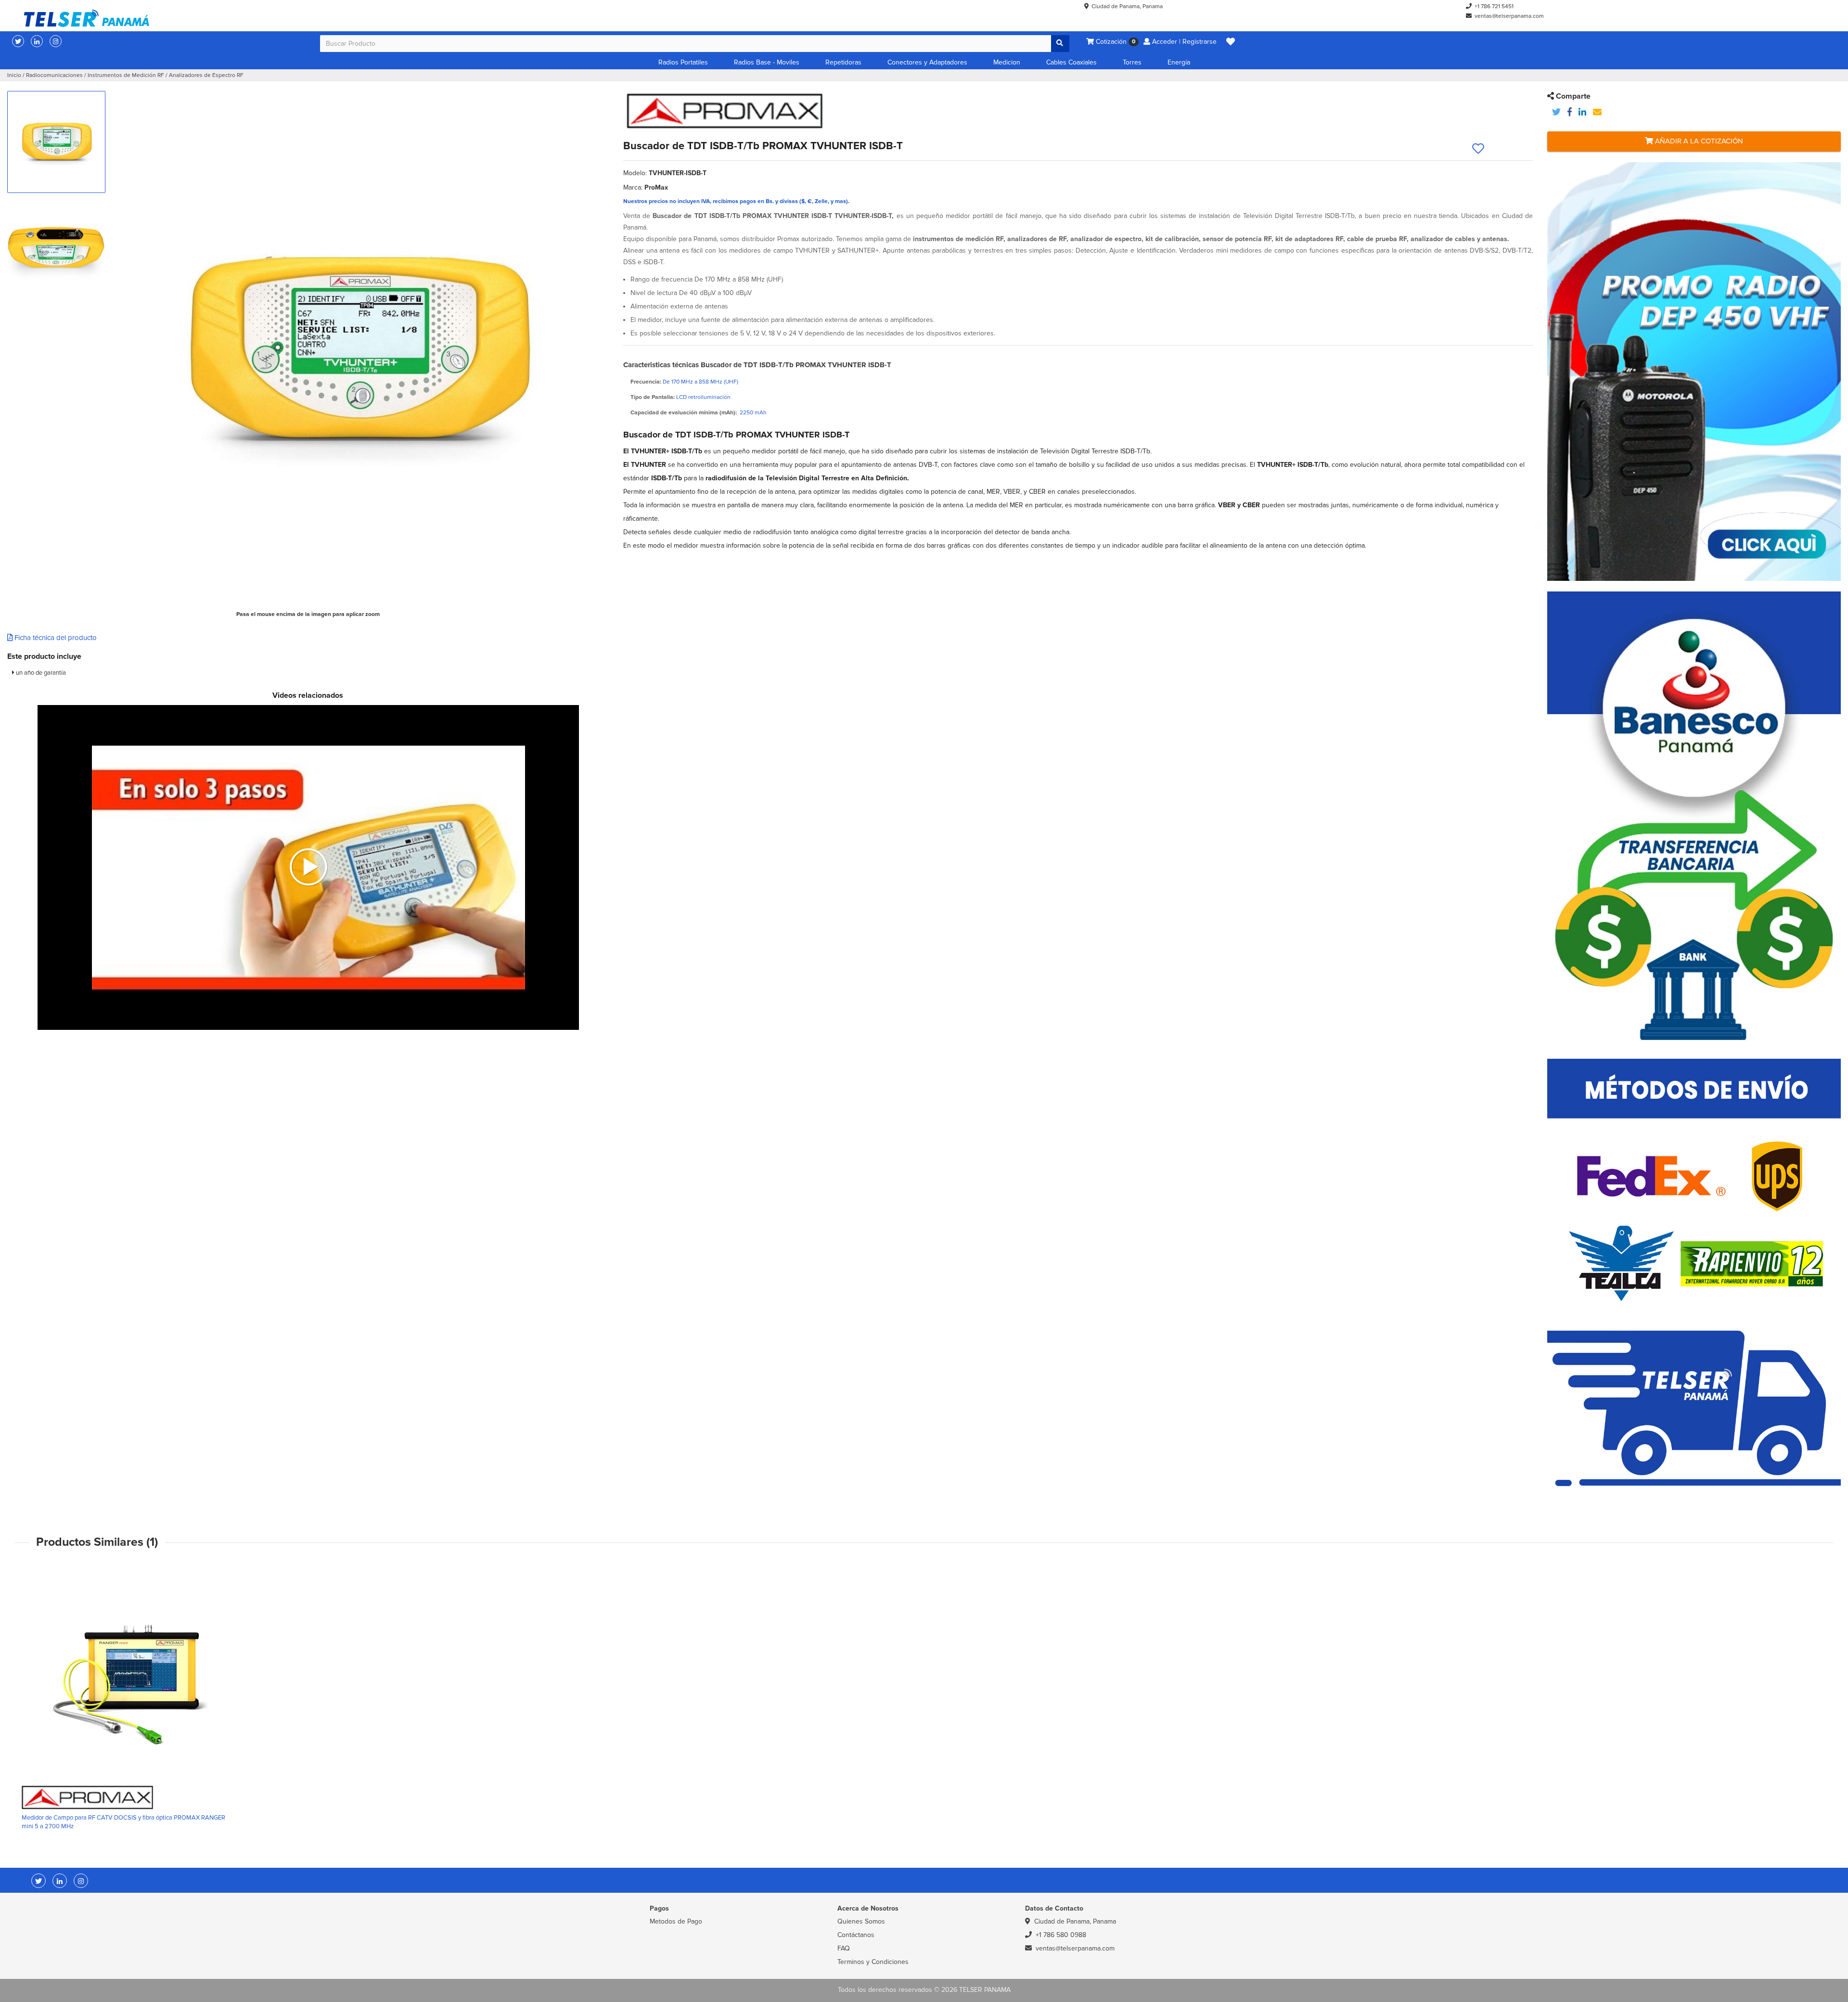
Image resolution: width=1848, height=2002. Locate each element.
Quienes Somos (861, 1921)
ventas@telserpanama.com (1509, 16)
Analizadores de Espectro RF (206, 75)
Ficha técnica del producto (55, 638)
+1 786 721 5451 (1494, 6)
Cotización (1115, 42)
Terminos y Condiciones (873, 1962)
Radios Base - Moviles (767, 62)
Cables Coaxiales (1072, 62)
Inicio (14, 75)
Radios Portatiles (683, 62)
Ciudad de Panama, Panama (1127, 6)
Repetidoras (843, 62)
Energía (1179, 62)
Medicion (1007, 62)
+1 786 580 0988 (1061, 1935)
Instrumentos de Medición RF (126, 75)
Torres (1132, 62)
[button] (1231, 42)
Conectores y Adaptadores (927, 62)
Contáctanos (856, 1935)
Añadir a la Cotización (1698, 141)
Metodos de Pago (676, 1921)
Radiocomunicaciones (54, 75)
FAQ (844, 1948)
